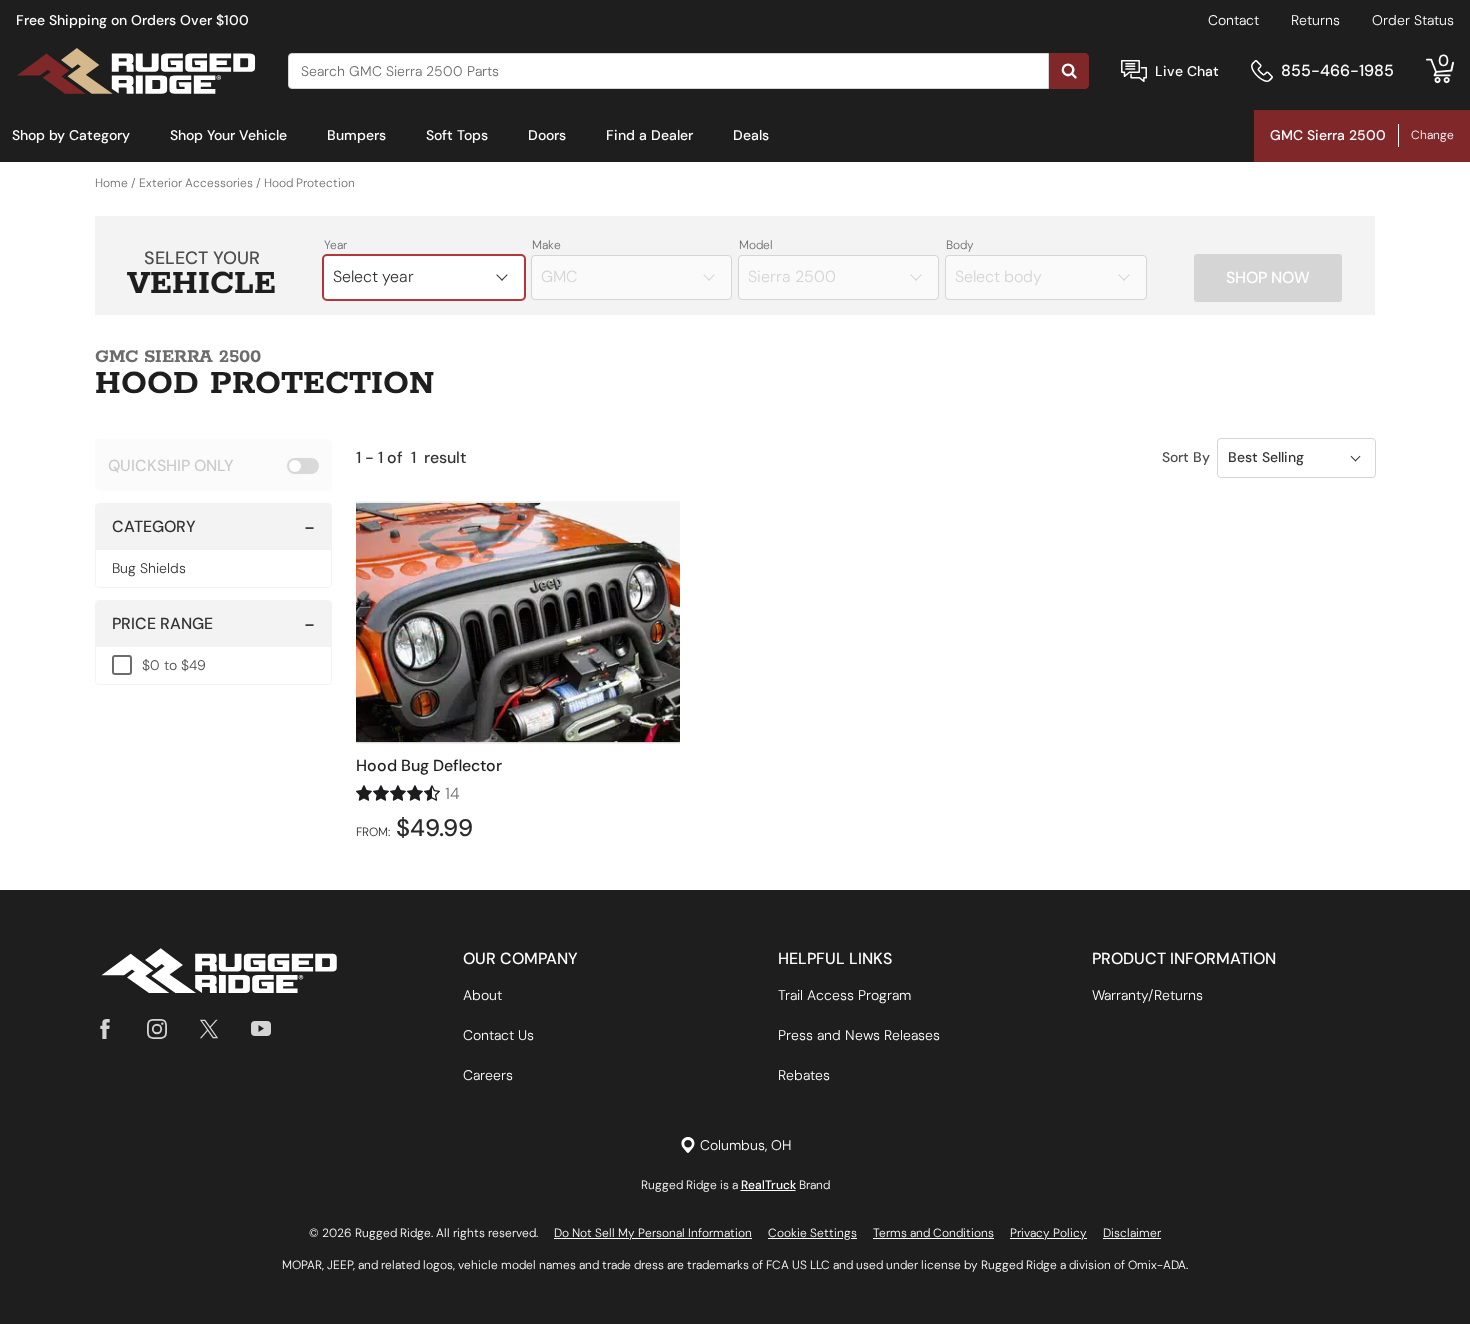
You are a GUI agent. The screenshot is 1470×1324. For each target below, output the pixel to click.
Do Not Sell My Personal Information (653, 1233)
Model (756, 245)
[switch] (213, 465)
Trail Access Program (844, 995)
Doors (547, 135)
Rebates (804, 1075)
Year (335, 245)
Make (546, 245)
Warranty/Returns (1147, 995)
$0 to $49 (174, 665)
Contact (1233, 20)
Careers (488, 1075)
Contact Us (498, 1035)
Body (960, 245)
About (482, 995)
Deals (751, 135)
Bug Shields (149, 568)
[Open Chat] (1134, 71)
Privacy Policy (1048, 1233)
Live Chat (1187, 71)
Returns (1315, 20)
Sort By (1186, 457)
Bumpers (356, 135)
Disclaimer (1132, 1233)
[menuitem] (71, 136)
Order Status (1413, 20)
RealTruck (768, 1185)
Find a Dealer (649, 135)
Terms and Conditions (933, 1233)
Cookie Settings (812, 1233)
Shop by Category (71, 135)
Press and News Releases (859, 1035)
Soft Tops (457, 135)
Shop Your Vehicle (228, 135)
